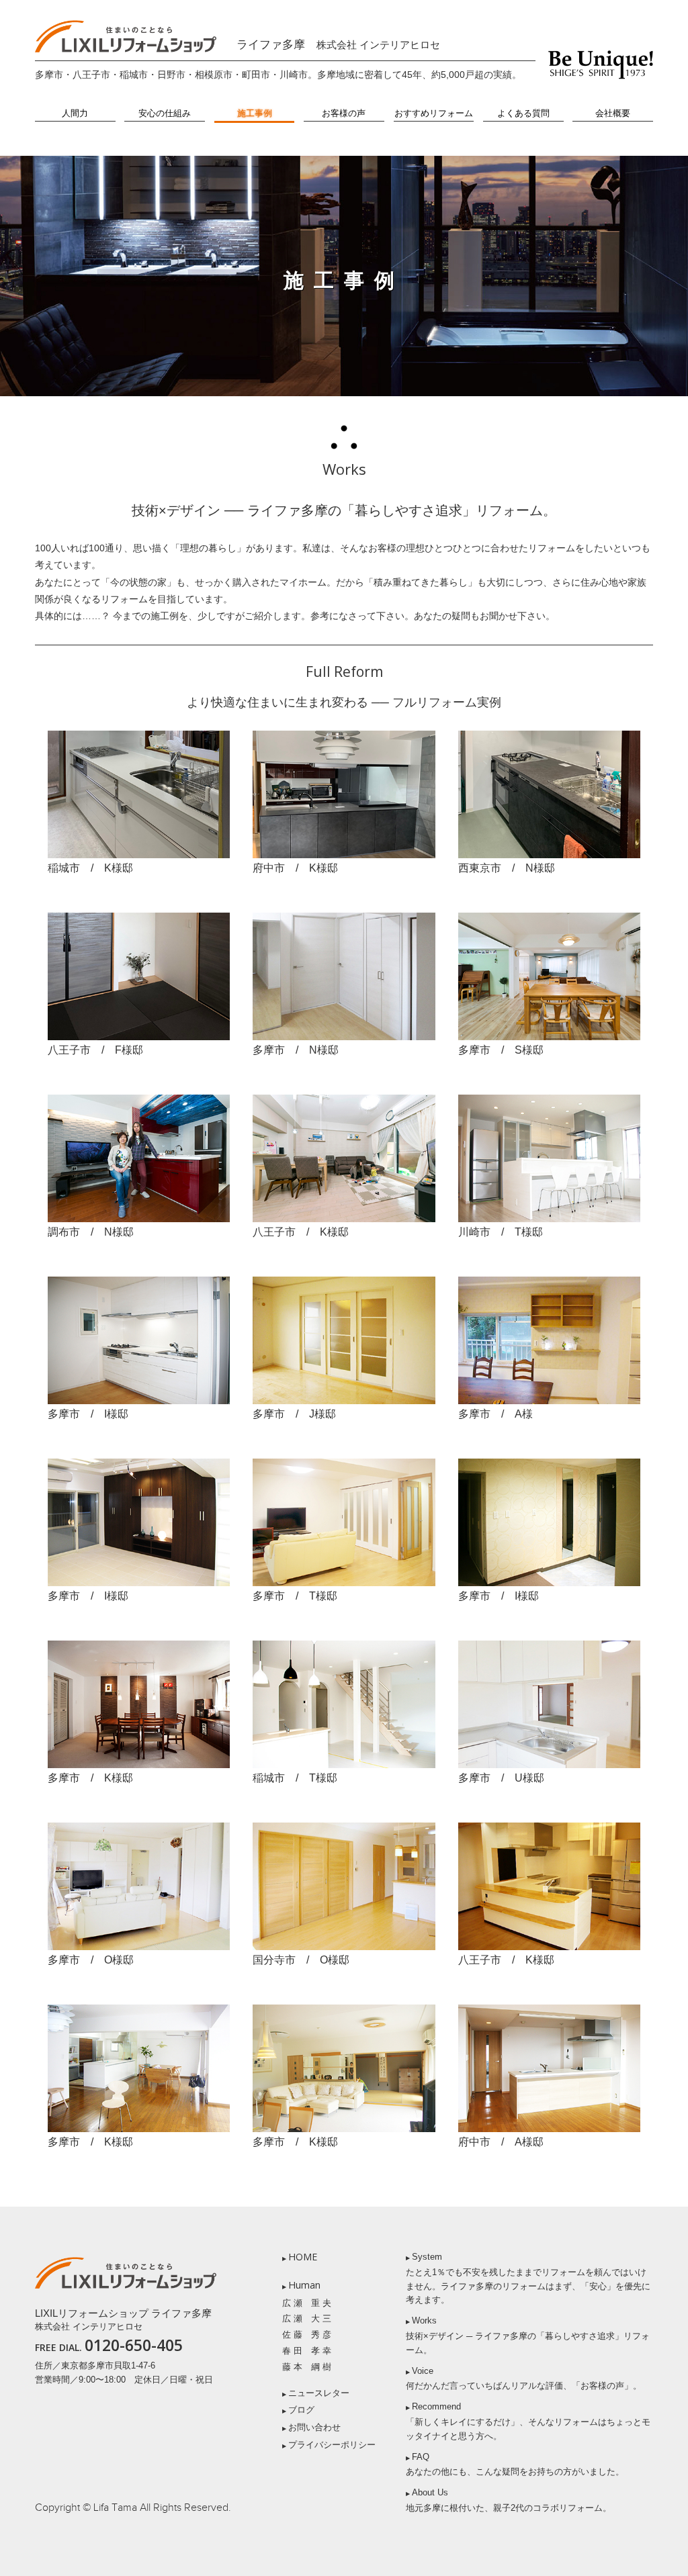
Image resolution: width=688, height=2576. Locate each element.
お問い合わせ (314, 2427)
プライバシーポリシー (332, 2445)
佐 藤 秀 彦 (307, 2335)
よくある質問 (523, 113)
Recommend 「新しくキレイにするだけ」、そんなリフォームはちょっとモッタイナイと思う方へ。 (528, 2421)
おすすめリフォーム (434, 113)
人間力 (75, 113)
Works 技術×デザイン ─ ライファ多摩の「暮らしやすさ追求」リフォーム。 (528, 2335)
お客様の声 (344, 113)
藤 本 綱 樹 (307, 2367)
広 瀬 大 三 (307, 2318)
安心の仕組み (165, 113)
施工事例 (255, 113)
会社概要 (613, 113)
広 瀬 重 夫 (307, 2303)
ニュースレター (319, 2393)
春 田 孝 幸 (307, 2351)
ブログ (301, 2410)
